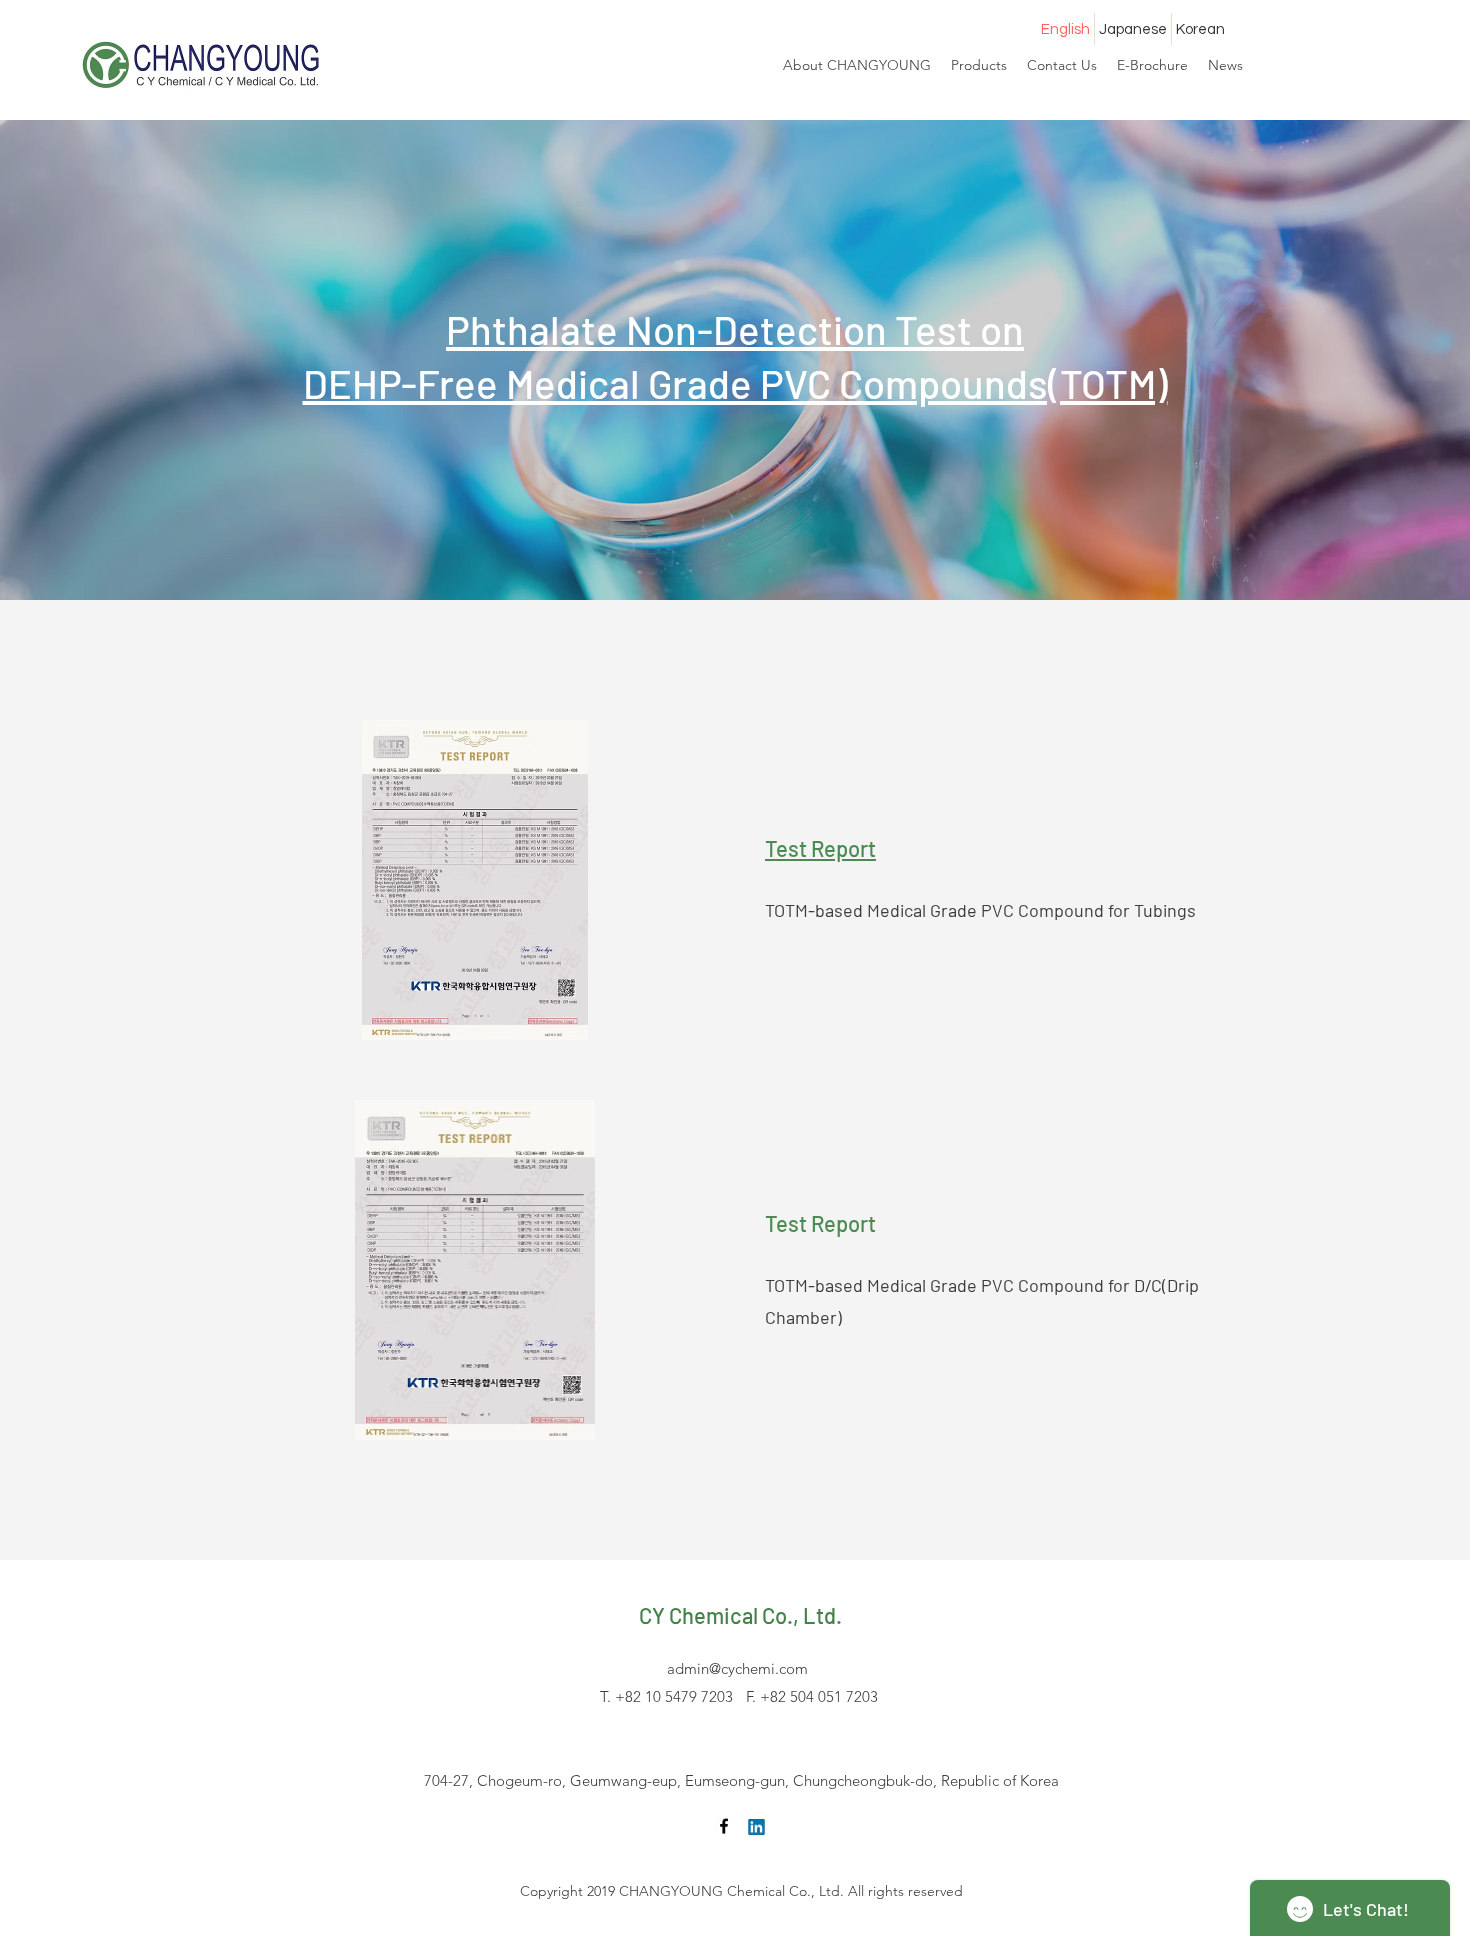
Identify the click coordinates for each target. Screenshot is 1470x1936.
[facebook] (724, 1826)
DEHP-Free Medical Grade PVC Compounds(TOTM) (735, 383)
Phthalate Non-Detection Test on (735, 329)
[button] (1152, 65)
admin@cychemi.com (737, 1668)
